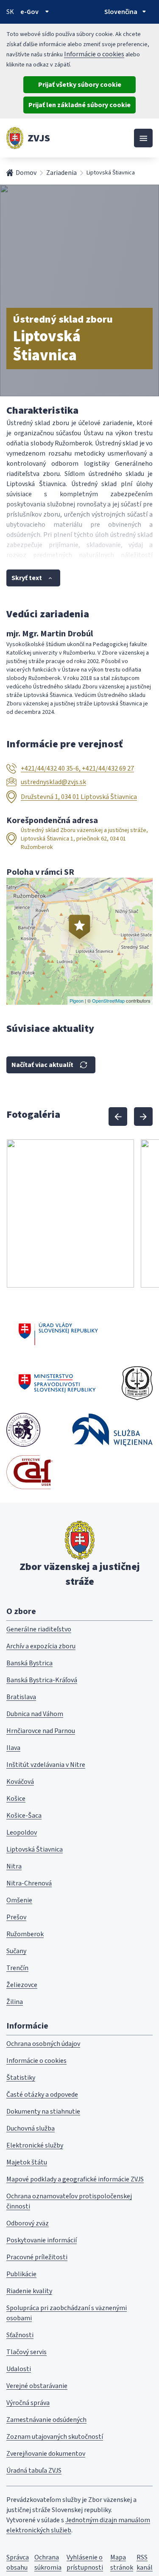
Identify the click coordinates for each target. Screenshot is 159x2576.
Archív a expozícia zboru (41, 1646)
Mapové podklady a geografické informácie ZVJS (75, 2179)
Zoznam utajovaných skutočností (55, 2437)
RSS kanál (145, 2562)
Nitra (14, 1866)
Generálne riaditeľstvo (39, 1629)
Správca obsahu (18, 2562)
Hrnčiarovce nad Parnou (41, 1731)
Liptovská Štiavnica (35, 1849)
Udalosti (19, 2369)
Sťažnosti (20, 2335)
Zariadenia (61, 173)
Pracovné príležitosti (37, 2257)
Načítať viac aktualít (42, 1065)
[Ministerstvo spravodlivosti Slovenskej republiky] (57, 1383)
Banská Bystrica (29, 1663)
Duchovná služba (31, 2128)
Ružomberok (25, 1934)
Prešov (16, 1917)
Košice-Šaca (24, 1816)
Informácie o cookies (94, 54)
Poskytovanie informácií (42, 2240)
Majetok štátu (27, 2162)
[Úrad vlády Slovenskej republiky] (58, 1332)
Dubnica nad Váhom (35, 1714)
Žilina (15, 2002)
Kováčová (20, 1782)
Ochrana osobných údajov (43, 2044)
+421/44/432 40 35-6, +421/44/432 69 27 (77, 768)
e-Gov (29, 12)
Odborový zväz (28, 2223)
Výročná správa (28, 2403)
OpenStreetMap (108, 1001)
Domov (26, 173)
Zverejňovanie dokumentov (46, 2454)
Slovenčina (121, 12)
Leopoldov (22, 1832)
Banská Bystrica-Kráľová (42, 1680)
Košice (16, 1799)
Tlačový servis (26, 2352)
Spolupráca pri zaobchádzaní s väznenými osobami (67, 2313)
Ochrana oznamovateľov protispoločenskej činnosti (69, 2201)
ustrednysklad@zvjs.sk (53, 782)
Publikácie (21, 2274)
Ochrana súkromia (48, 2562)
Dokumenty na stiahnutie (43, 2112)
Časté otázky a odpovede (42, 2095)
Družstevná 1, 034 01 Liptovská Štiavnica (79, 797)
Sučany (16, 1951)
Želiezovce (22, 1985)
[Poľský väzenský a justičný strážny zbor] (112, 1430)
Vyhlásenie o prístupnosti (85, 2562)
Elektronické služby (35, 2145)
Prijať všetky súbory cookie (80, 85)
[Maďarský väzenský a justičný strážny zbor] (23, 1430)
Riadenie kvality (29, 2291)
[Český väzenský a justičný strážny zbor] (137, 1383)
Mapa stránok (122, 2562)
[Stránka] (15, 138)
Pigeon (77, 1001)
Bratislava (21, 1697)
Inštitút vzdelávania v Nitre (46, 1765)
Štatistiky (21, 2078)
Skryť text (27, 578)
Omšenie (19, 1900)
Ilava (13, 1748)
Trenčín (17, 1968)
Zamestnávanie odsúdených (46, 2420)
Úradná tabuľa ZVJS (34, 2471)
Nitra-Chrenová (29, 1883)
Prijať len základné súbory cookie (79, 105)
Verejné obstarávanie (37, 2386)
